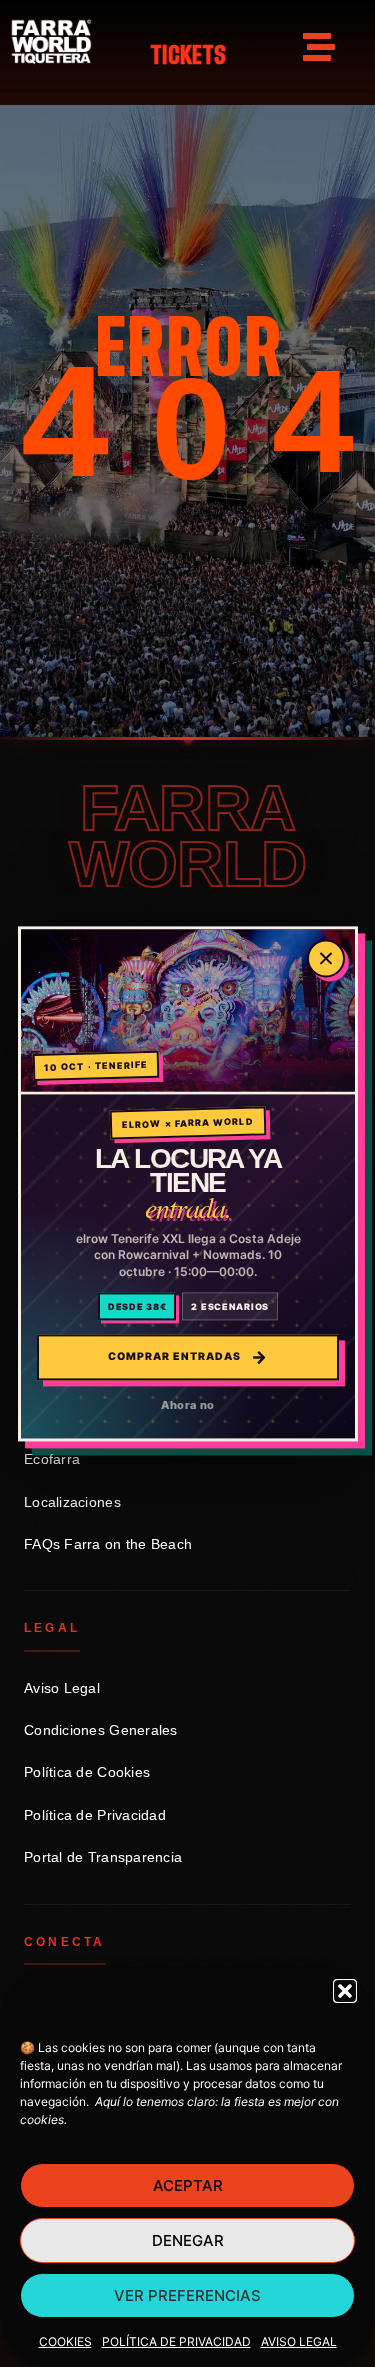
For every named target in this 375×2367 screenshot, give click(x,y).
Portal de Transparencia (103, 1857)
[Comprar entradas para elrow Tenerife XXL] (188, 1011)
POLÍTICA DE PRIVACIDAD (176, 2341)
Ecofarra (52, 1459)
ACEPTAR (188, 2185)
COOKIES (65, 2341)
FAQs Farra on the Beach (108, 1544)
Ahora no (187, 1405)
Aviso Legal (62, 1688)
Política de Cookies (87, 1772)
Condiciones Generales (101, 1730)
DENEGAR (188, 2240)
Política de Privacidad (95, 1815)
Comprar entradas (187, 1357)
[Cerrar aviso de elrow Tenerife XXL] (326, 958)
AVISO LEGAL (299, 2341)
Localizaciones (72, 1502)
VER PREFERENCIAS (187, 2295)
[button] (345, 1991)
